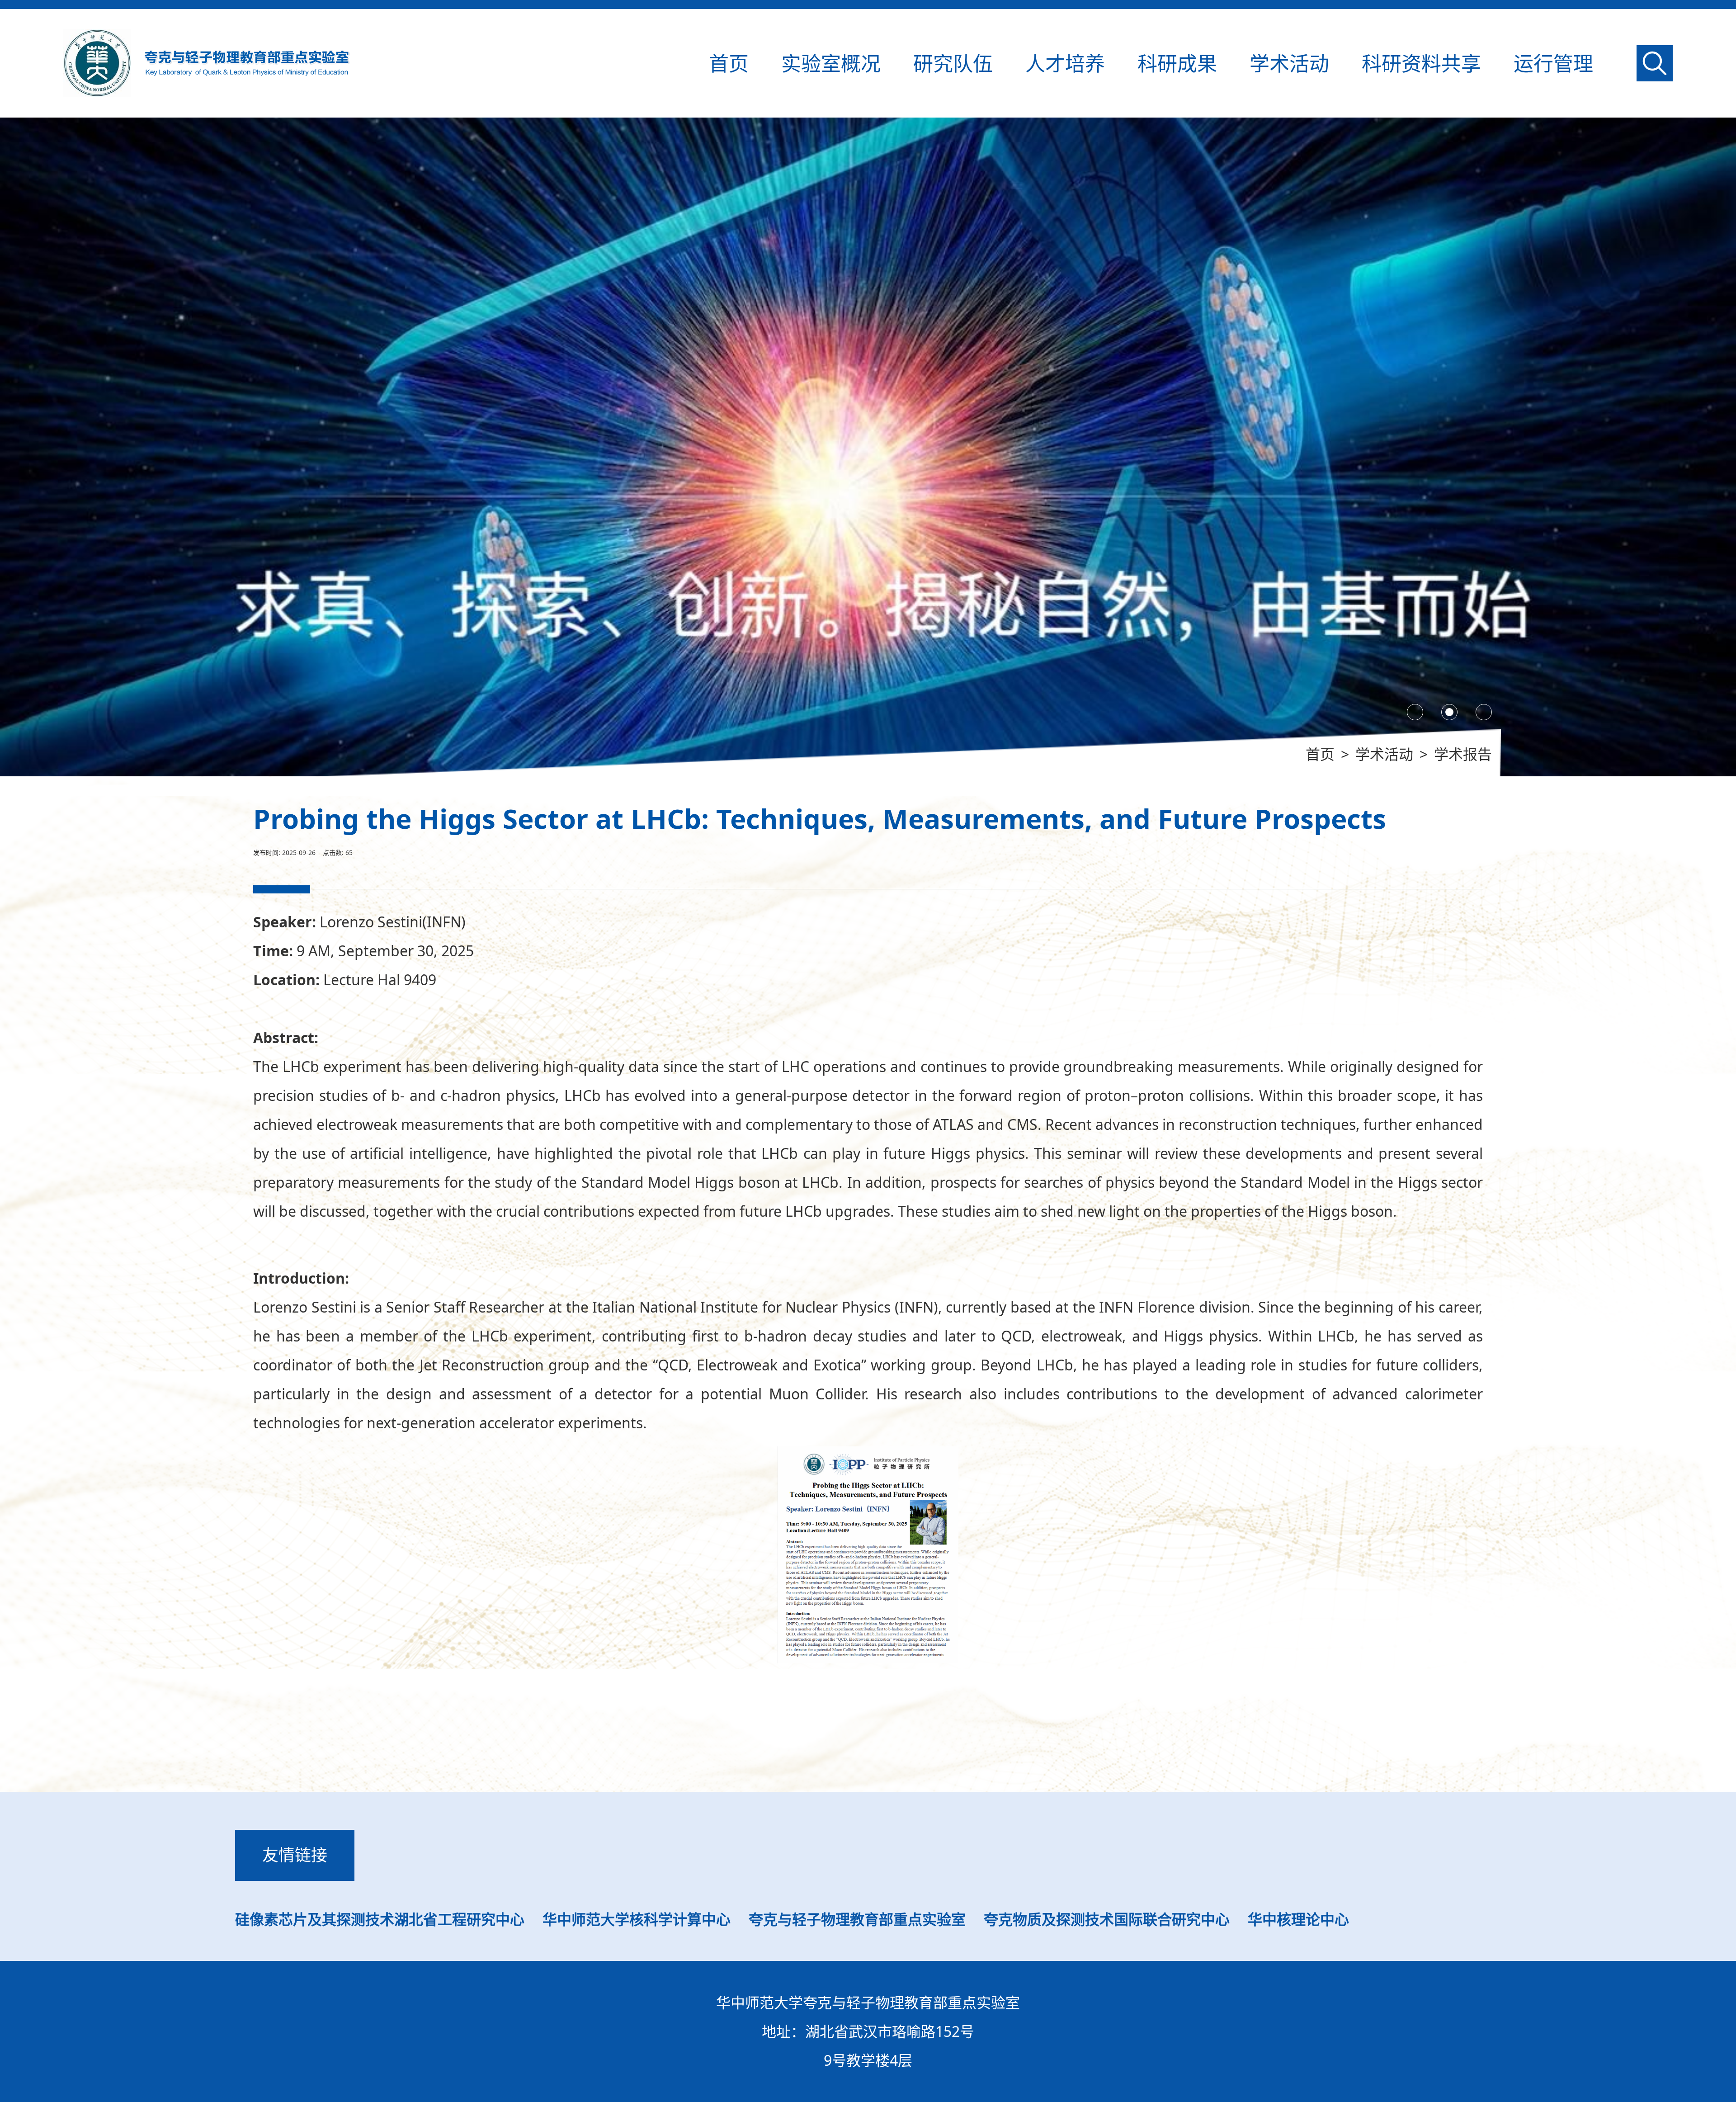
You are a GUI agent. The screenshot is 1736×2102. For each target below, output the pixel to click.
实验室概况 (831, 63)
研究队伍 (953, 63)
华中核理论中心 (1298, 1919)
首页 (729, 63)
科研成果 (1177, 63)
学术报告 (1463, 754)
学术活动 (1289, 63)
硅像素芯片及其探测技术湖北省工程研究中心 (380, 1919)
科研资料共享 (1421, 63)
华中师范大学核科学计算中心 (637, 1919)
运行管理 (1553, 63)
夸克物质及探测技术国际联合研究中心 (1107, 1919)
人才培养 (1065, 63)
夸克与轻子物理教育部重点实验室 (857, 1919)
